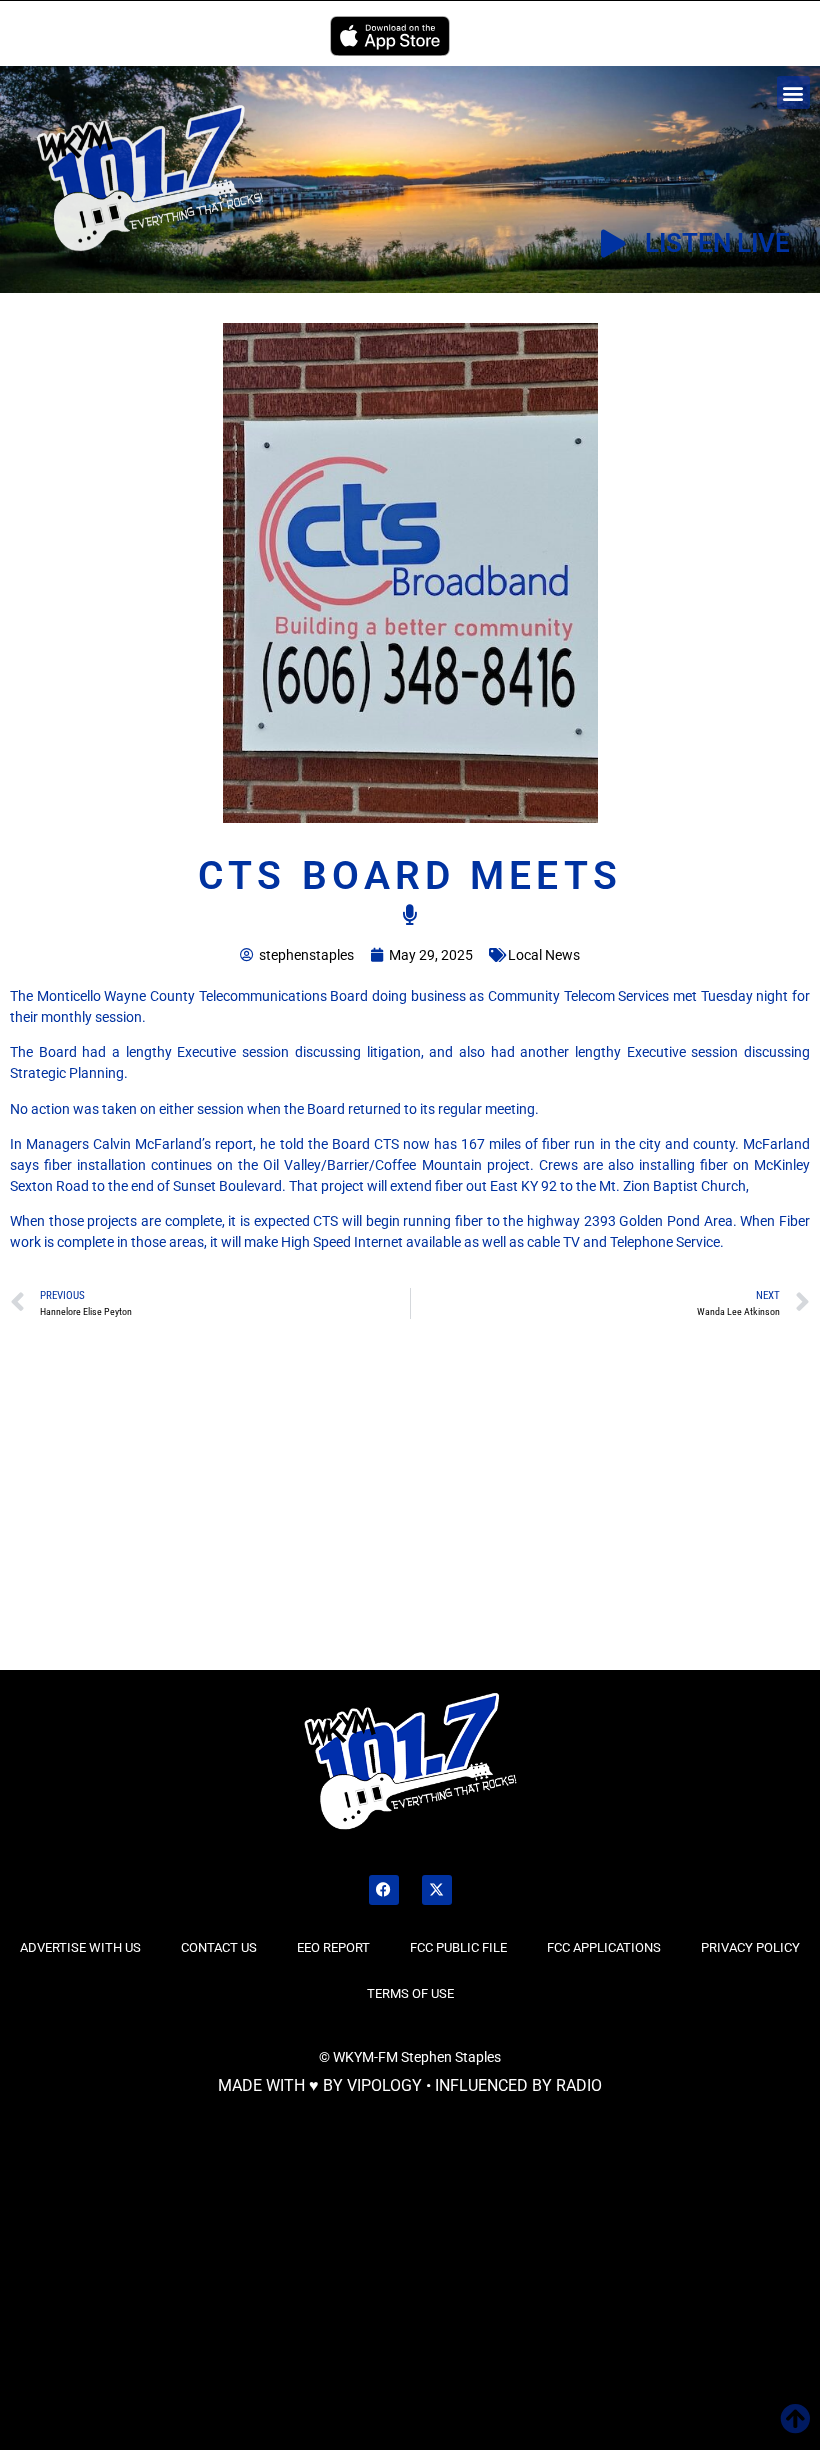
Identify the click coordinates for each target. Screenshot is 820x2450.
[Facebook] (384, 1890)
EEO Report (333, 1947)
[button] (793, 92)
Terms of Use (410, 1993)
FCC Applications (604, 1947)
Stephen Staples (451, 2057)
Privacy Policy (750, 1947)
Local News (544, 955)
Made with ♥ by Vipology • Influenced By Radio (410, 2085)
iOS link (390, 36)
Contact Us (219, 1947)
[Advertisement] (170, 1519)
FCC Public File (458, 1947)
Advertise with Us (80, 1947)
